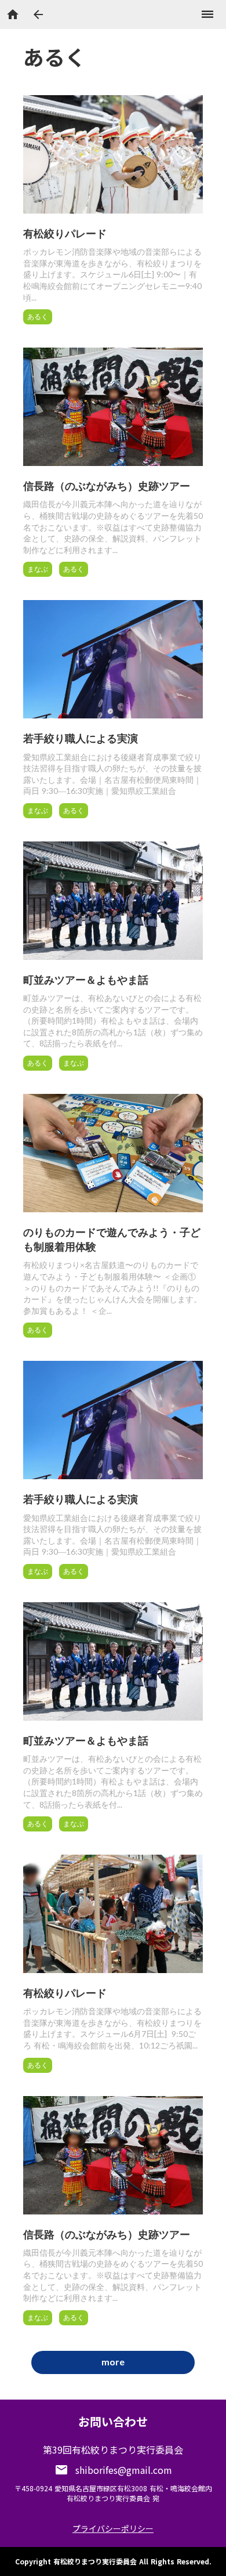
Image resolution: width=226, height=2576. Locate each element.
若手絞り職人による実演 (81, 738)
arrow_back (38, 15)
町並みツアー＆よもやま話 (86, 980)
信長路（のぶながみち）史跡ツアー (107, 486)
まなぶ (38, 569)
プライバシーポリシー (113, 2528)
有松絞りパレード (65, 233)
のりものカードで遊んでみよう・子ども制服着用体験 (112, 1239)
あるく (38, 317)
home (13, 15)
